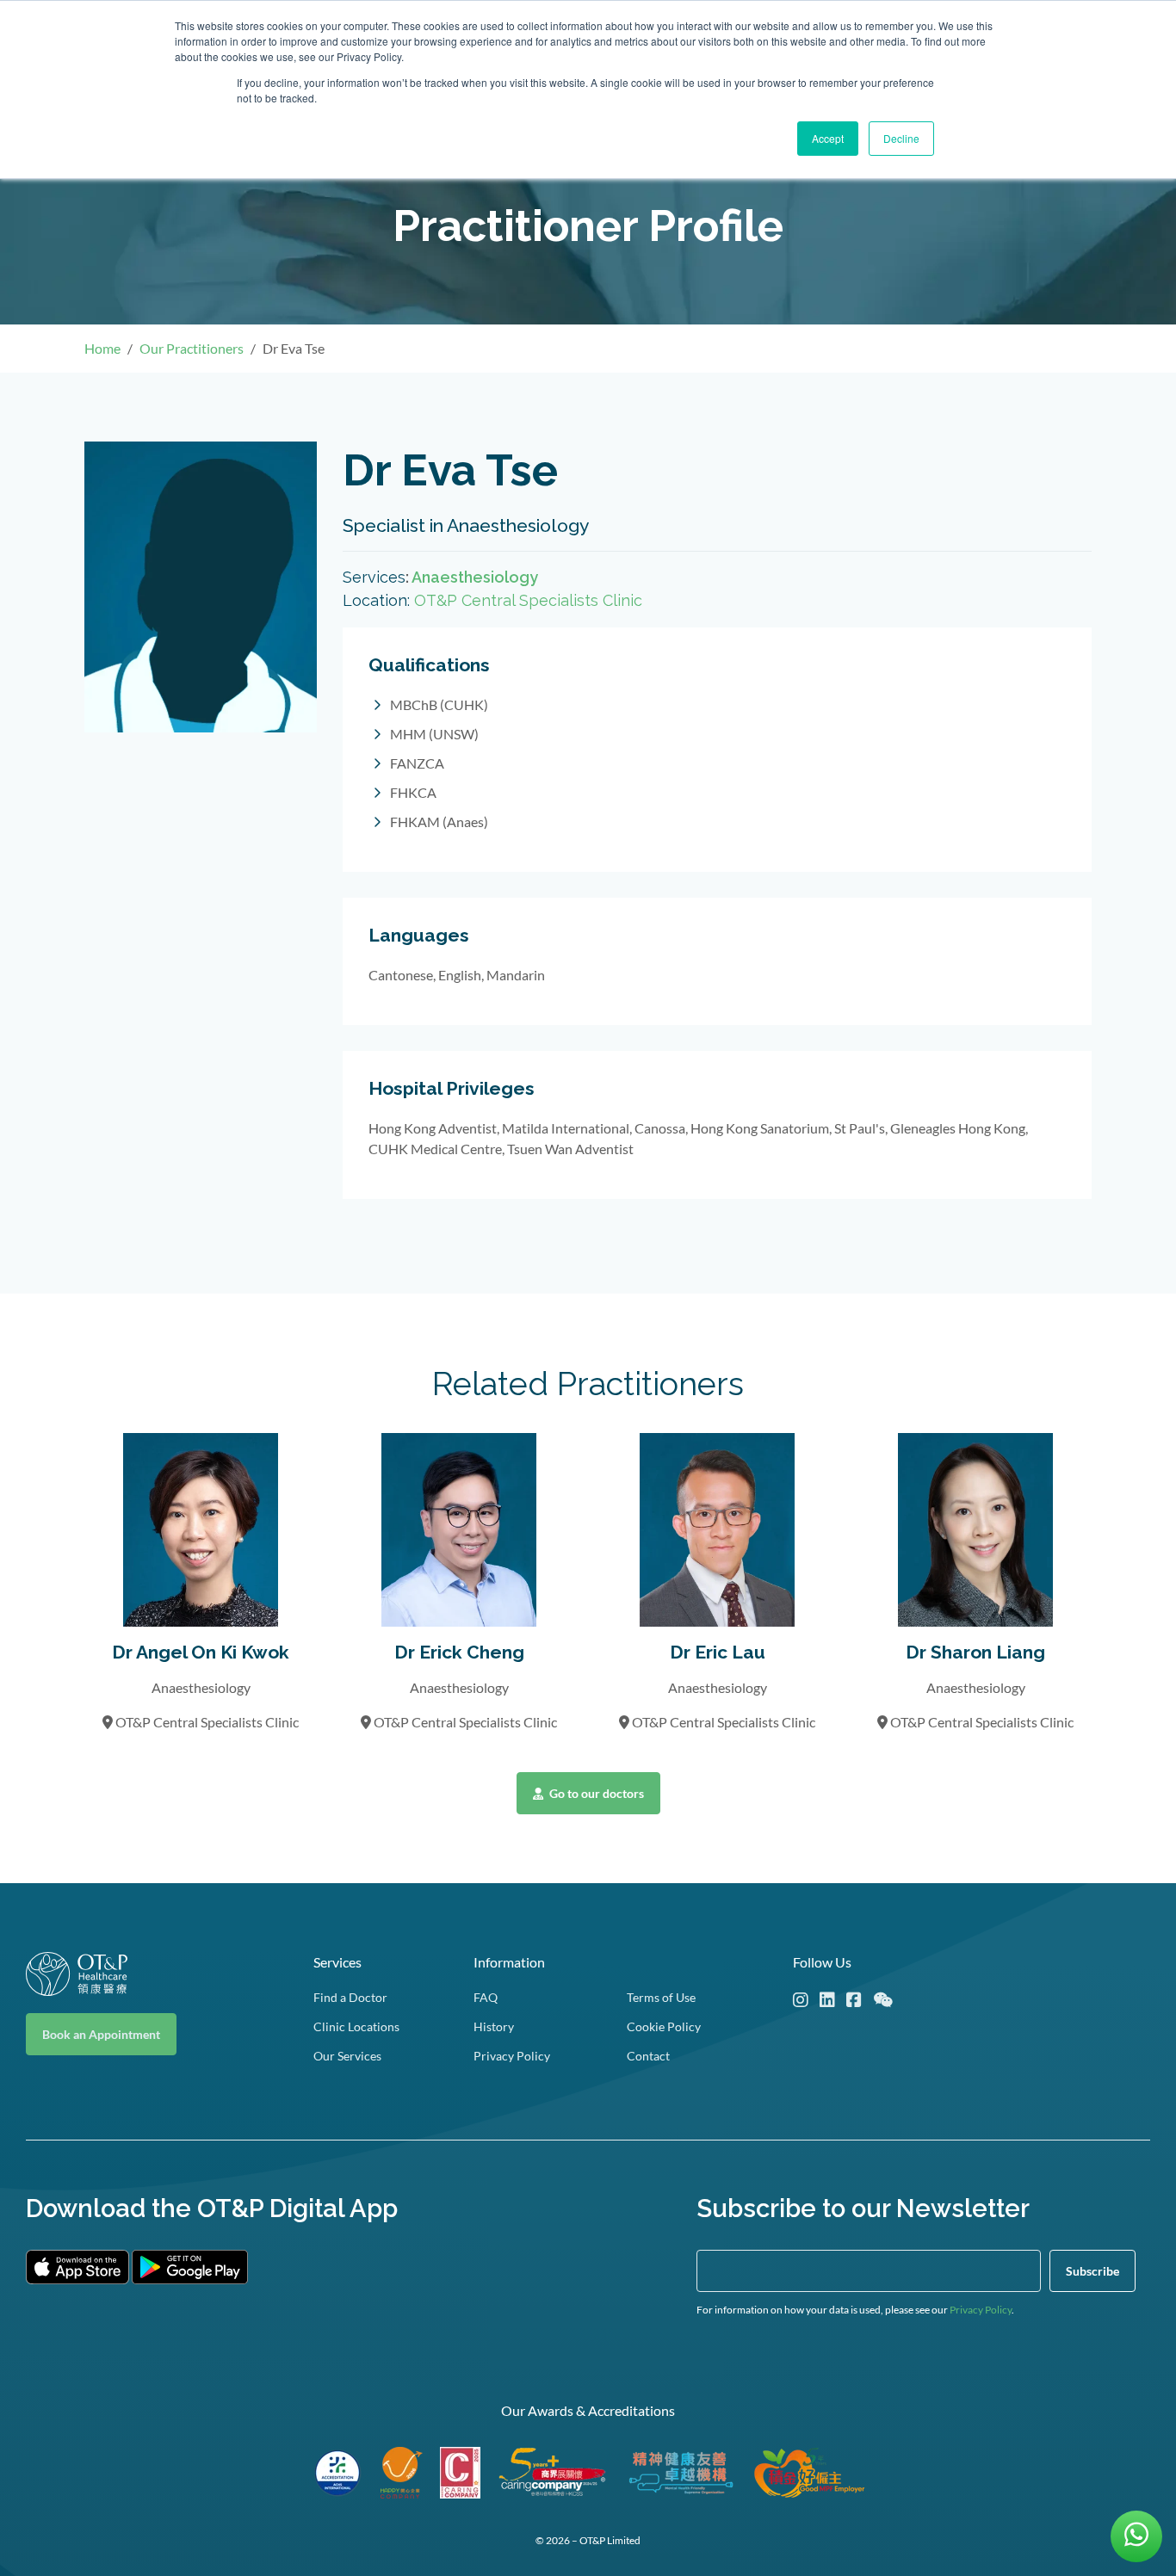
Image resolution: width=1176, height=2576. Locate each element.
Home (102, 348)
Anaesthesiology (475, 577)
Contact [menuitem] (648, 2056)
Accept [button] (828, 138)
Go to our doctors (595, 1793)
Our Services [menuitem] (347, 2056)
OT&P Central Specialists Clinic (528, 600)
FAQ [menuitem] (486, 1997)
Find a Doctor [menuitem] (350, 1997)
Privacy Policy (981, 2310)
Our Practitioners (192, 348)
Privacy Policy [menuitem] (512, 2056)
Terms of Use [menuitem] (661, 1997)
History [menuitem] (494, 2026)
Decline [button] (901, 138)
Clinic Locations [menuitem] (356, 2026)
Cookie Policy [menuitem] (664, 2026)
